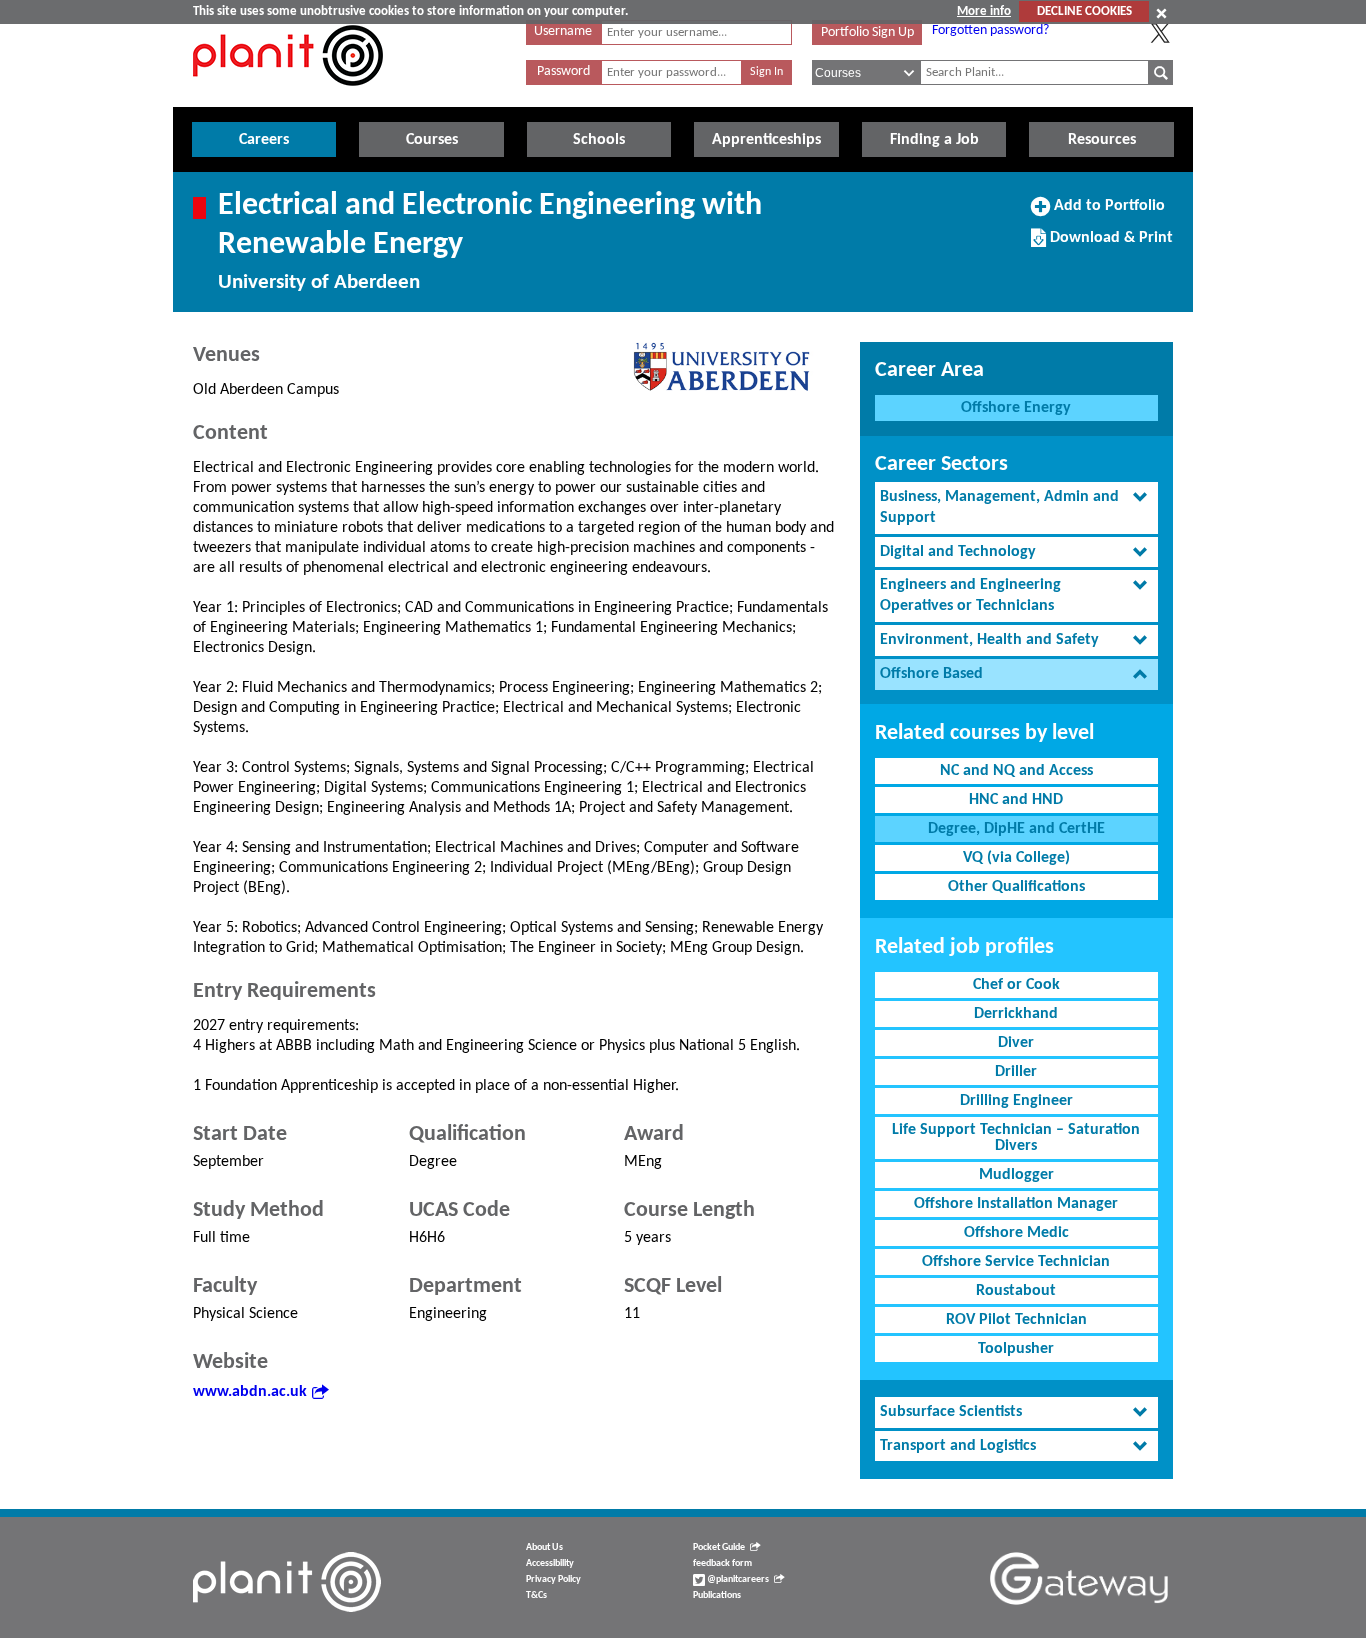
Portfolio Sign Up (867, 32)
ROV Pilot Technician (1016, 1320)
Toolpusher (1016, 1349)
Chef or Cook (1016, 985)
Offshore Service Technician (1016, 1262)
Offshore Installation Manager (1016, 1204)
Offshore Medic (1016, 1233)
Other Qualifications (1016, 887)
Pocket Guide (719, 1547)
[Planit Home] (288, 97)
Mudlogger (1016, 1175)
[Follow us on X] (1160, 33)
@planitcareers (737, 1579)
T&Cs (536, 1595)
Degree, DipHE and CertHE (1016, 829)
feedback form (722, 1563)
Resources (1102, 140)
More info (984, 11)
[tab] (1016, 508)
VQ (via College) (1016, 858)
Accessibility (550, 1563)
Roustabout (1016, 1291)
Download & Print (1109, 245)
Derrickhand (1016, 1014)
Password (563, 71)
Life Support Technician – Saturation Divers (1016, 1138)
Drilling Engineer (1016, 1101)
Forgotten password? (990, 30)
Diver (1016, 1043)
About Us (544, 1547)
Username (563, 31)
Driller (1016, 1072)
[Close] (1161, 13)
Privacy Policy (553, 1579)
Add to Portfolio (1107, 213)
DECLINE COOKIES (1084, 11)
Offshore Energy (1016, 408)
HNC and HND (1016, 800)
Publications (717, 1595)
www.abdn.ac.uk (250, 1392)
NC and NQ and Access (1016, 771)
